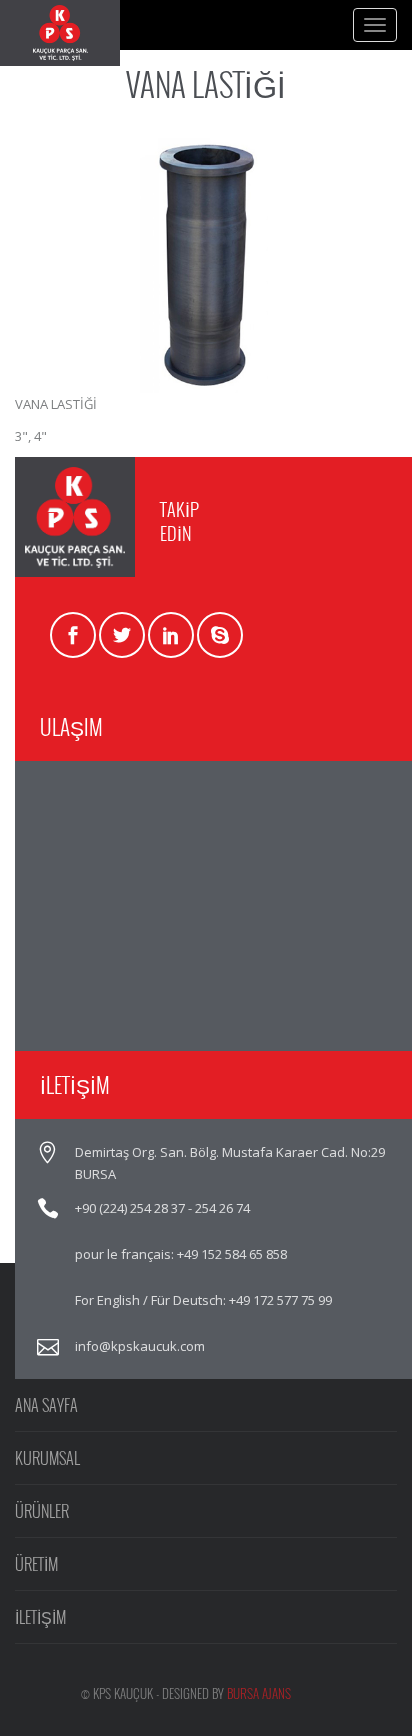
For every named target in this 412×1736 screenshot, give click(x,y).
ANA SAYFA (46, 1405)
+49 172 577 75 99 (280, 1300)
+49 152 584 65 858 (232, 1254)
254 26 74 (222, 1208)
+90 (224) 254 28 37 (130, 1208)
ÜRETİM (36, 1564)
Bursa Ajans (259, 1693)
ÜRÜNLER (42, 1511)
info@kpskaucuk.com (140, 1346)
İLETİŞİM (40, 1617)
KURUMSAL (47, 1458)
